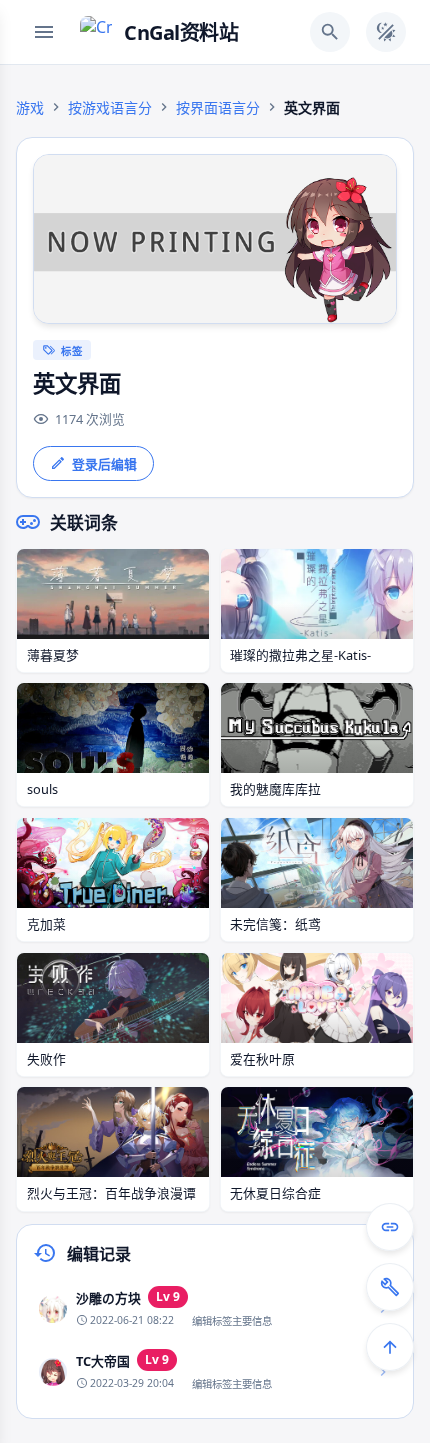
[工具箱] (390, 1287)
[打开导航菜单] (44, 32)
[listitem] (215, 1308)
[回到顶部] (390, 1347)
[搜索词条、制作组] (330, 32)
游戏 (30, 107)
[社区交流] (390, 1227)
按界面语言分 (218, 107)
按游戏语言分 (110, 107)
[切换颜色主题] (386, 32)
